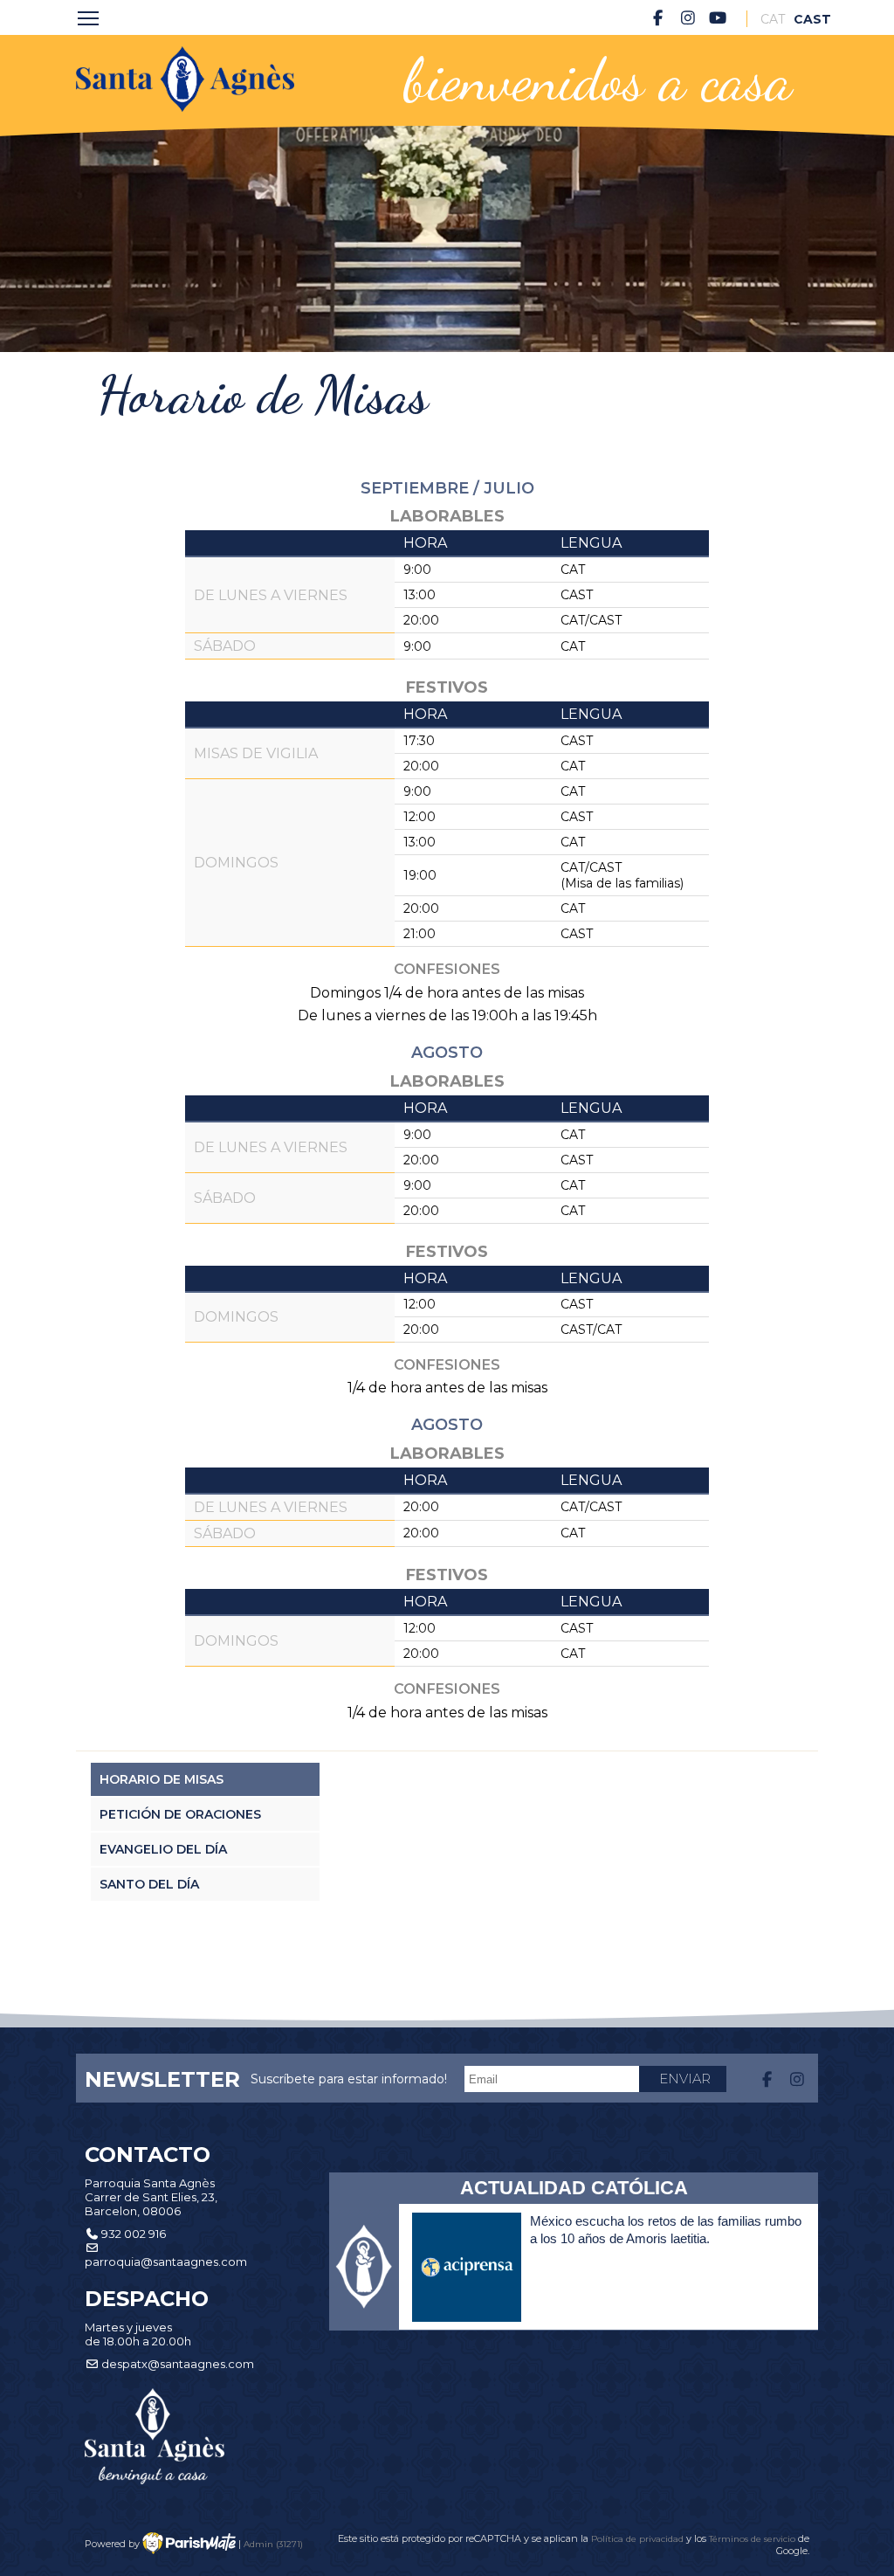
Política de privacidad (639, 2538)
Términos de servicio (752, 2538)
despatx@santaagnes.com (178, 2364)
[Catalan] (773, 19)
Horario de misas (162, 1779)
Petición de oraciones (180, 1814)
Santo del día (149, 1884)
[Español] (806, 19)
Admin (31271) (273, 2544)
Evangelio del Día (163, 1849)
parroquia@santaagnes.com (166, 2262)
